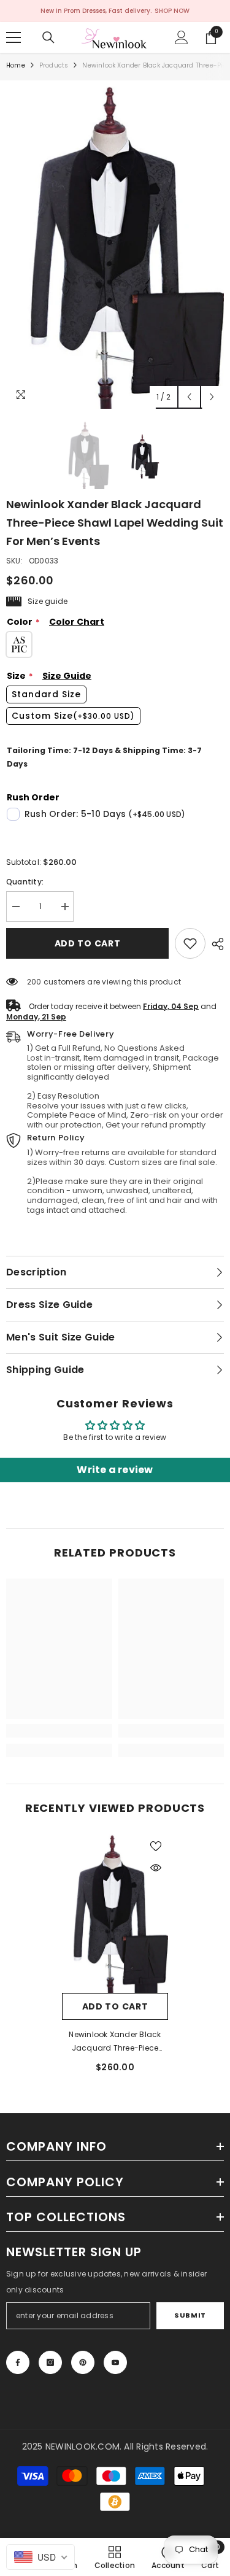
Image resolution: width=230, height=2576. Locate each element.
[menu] (13, 37)
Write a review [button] (115, 1470)
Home (16, 65)
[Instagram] (50, 2362)
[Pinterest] (83, 2362)
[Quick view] (156, 1868)
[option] (115, 248)
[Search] (48, 37)
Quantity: (25, 882)
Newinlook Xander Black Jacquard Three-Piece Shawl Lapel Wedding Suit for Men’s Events (115, 2042)
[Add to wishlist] (156, 1846)
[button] (189, 397)
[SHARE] (215, 944)
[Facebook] (18, 2362)
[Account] (182, 37)
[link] (190, 943)
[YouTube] (115, 2362)
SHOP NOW (172, 11)
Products (54, 65)
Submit (190, 2315)
